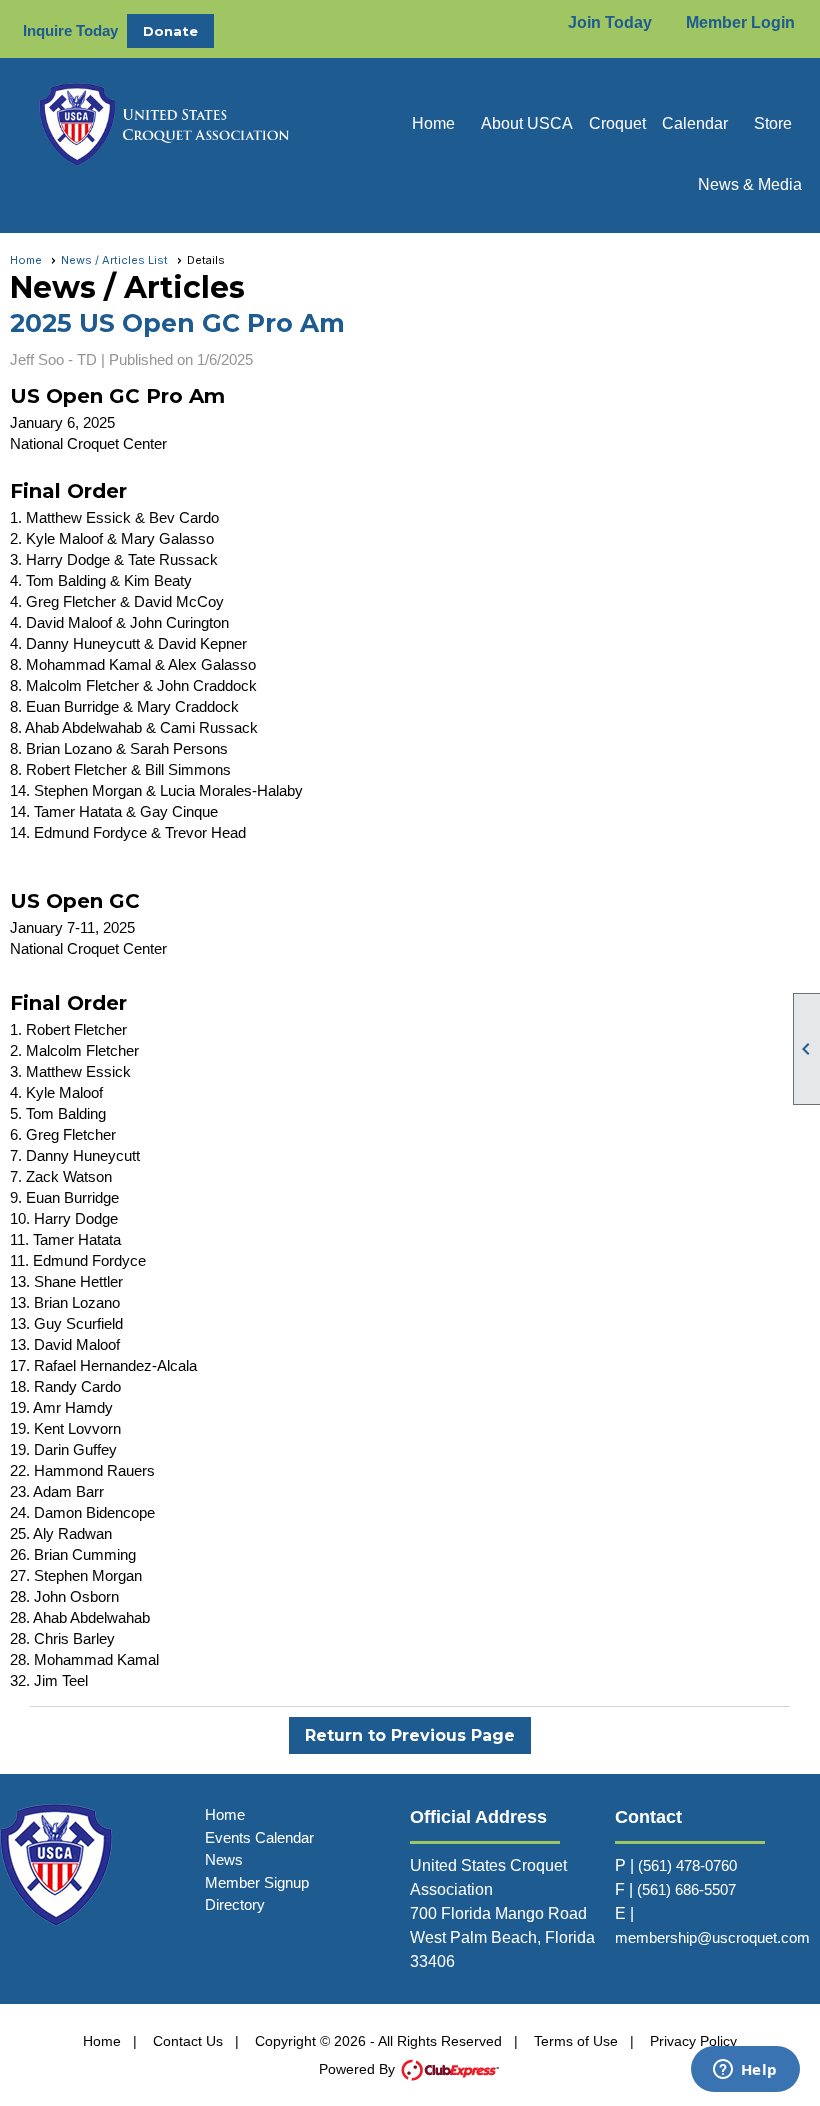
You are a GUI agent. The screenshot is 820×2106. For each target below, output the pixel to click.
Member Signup (257, 1882)
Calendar (695, 123)
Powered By (359, 2069)
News (224, 1859)
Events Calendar (259, 1837)
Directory (235, 1904)
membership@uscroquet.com (712, 1937)
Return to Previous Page (410, 1735)
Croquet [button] (617, 123)
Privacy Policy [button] (693, 2041)
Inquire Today (70, 30)
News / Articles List (114, 260)
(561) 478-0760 (687, 1865)
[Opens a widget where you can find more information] (745, 2071)
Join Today (610, 22)
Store (773, 123)
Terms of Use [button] (576, 2041)
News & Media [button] (750, 184)
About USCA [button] (527, 123)
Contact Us (188, 2041)
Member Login (740, 22)
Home (433, 123)
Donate (170, 31)
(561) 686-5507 (686, 1889)
